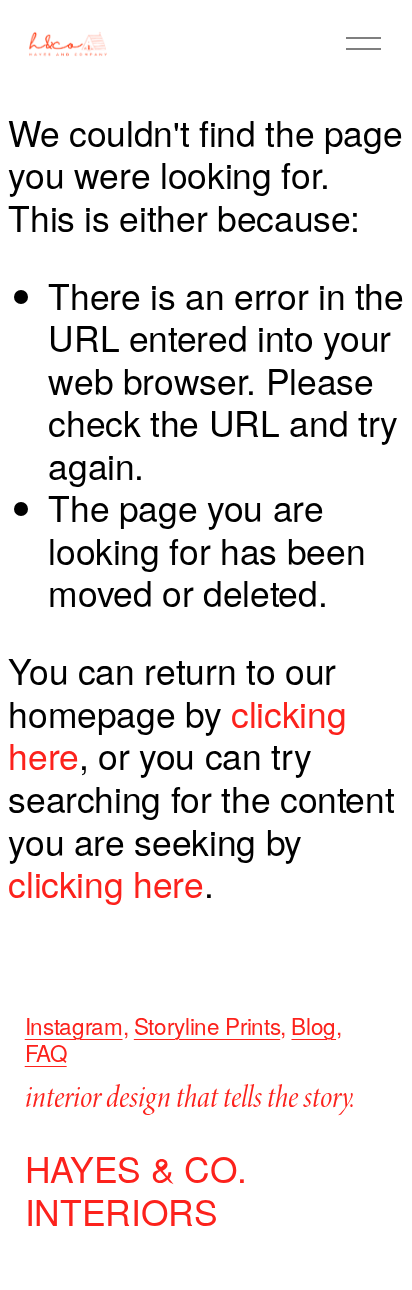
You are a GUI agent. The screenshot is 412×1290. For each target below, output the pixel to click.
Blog (313, 1025)
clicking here (105, 882)
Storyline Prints (207, 1025)
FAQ (46, 1052)
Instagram (74, 1025)
